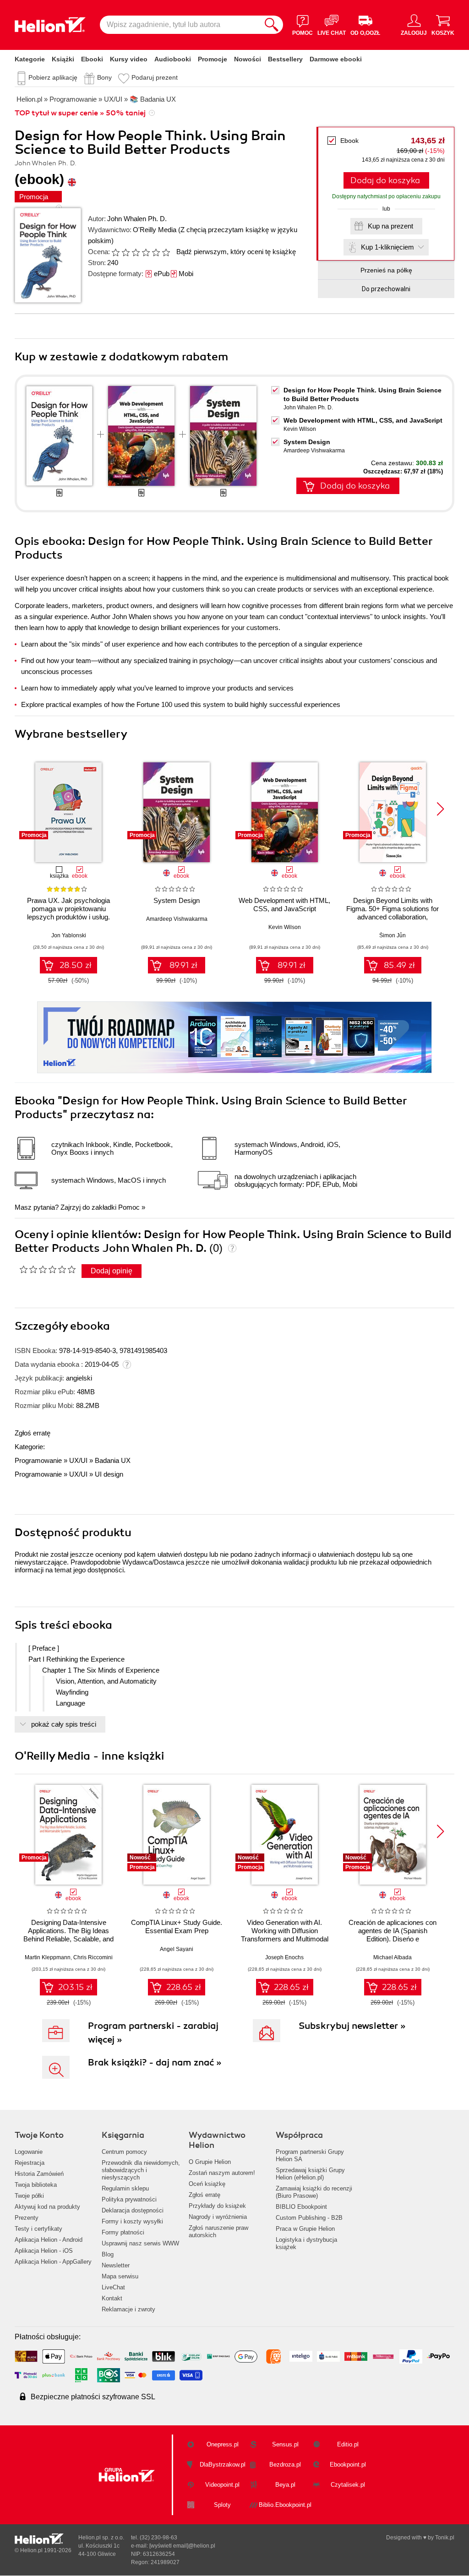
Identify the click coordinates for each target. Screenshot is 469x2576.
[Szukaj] (272, 25)
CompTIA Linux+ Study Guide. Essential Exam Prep (177, 1927)
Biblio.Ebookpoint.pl (285, 2505)
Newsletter (116, 2265)
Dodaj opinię (112, 1271)
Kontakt (112, 2298)
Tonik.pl (445, 2538)
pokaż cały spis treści (64, 1724)
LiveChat (113, 2287)
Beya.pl (285, 2485)
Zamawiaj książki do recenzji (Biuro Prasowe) (314, 2192)
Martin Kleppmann (48, 1957)
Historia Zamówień (39, 2174)
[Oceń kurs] (47, 1269)
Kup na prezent (390, 226)
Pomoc (129, 1207)
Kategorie (30, 59)
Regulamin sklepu (125, 2188)
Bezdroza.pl (285, 2465)
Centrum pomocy (124, 2152)
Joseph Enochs (284, 1957)
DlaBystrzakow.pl (223, 2465)
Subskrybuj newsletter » (352, 2026)
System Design (307, 442)
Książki (63, 59)
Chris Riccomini (93, 1957)
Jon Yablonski (69, 935)
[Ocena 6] (166, 252)
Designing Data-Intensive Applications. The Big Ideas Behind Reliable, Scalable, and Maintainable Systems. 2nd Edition (68, 1939)
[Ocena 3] (136, 252)
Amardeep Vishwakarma (314, 451)
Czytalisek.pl (348, 2485)
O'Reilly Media (155, 230)
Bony (104, 77)
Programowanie (38, 1460)
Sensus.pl (285, 2444)
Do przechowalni (386, 289)
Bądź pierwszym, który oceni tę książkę (236, 252)
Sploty (222, 2505)
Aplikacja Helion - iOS (44, 2251)
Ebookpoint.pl (348, 2465)
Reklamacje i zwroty (128, 2309)
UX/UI (78, 1460)
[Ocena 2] (125, 252)
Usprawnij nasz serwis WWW (140, 2243)
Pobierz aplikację (53, 77)
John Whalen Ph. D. (137, 219)
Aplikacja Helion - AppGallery (53, 2262)
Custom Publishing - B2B (309, 2218)
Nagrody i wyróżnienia (218, 2217)
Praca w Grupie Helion (305, 2229)
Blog (108, 2254)
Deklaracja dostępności (133, 2210)
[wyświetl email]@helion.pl (182, 2546)
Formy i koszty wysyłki (132, 2221)
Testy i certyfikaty (38, 2229)
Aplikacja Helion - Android (49, 2240)
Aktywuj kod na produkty (47, 2207)
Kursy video (129, 59)
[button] (440, 809)
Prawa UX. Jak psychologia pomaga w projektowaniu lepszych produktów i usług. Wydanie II (68, 913)
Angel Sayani (177, 1949)
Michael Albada (393, 1957)
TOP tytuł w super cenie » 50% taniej (80, 113)
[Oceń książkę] (142, 252)
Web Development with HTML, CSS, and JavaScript (363, 420)
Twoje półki (29, 2196)
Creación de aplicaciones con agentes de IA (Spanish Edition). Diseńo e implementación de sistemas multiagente (393, 1939)
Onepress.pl (223, 2444)
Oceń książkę (207, 2184)
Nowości (248, 59)
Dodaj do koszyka (385, 180)
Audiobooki (173, 59)
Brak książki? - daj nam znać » (155, 2062)
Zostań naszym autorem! (222, 2173)
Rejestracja (30, 2163)
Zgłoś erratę (33, 1433)
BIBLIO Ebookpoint (301, 2207)
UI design (109, 1474)
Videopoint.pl (222, 2485)
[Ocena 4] (146, 252)
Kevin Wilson (300, 429)
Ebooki (92, 59)
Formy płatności (123, 2232)
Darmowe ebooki (336, 59)
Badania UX (113, 1460)
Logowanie (29, 2152)
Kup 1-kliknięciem (387, 247)
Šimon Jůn (393, 935)
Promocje (213, 59)
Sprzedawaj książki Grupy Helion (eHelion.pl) (310, 2174)
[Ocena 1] (115, 252)
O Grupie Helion (210, 2162)
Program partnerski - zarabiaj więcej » (153, 2033)
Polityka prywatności (129, 2199)
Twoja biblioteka (36, 2185)
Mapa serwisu (120, 2276)
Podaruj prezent (155, 77)
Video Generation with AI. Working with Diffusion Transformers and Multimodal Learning (285, 1935)
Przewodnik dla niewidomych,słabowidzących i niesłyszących (141, 2170)
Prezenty (27, 2218)
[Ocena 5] (156, 252)
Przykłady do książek (217, 2206)
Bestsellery (285, 59)
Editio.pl (348, 2444)
